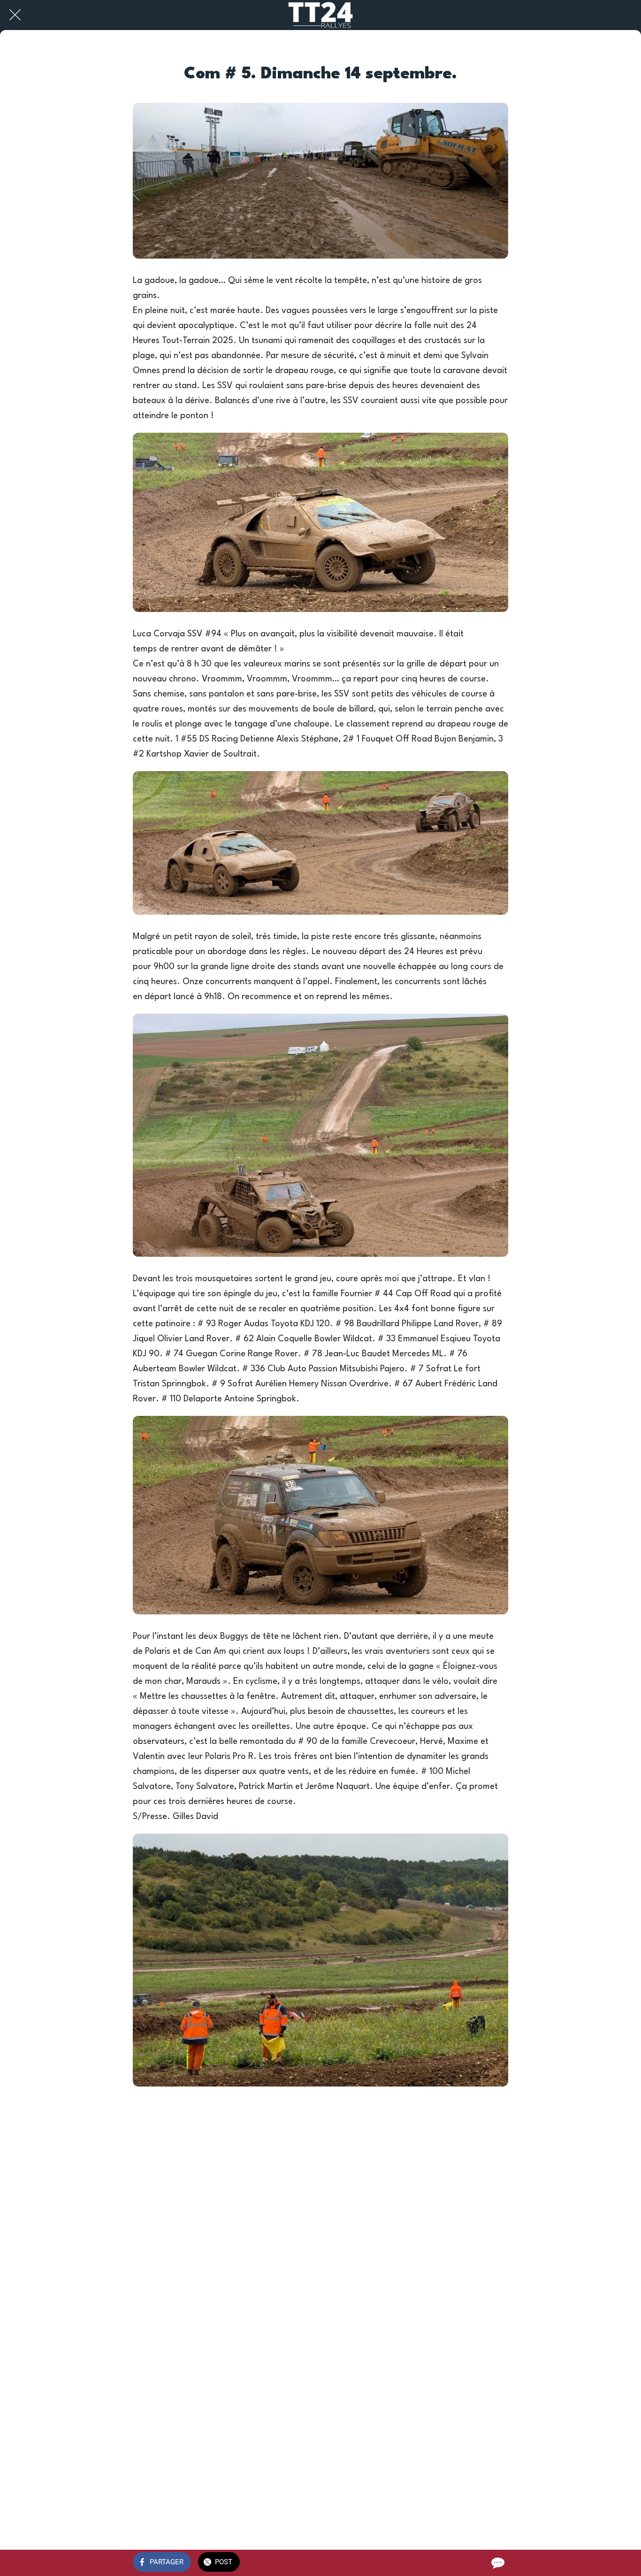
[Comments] (497, 2563)
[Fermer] (15, 15)
